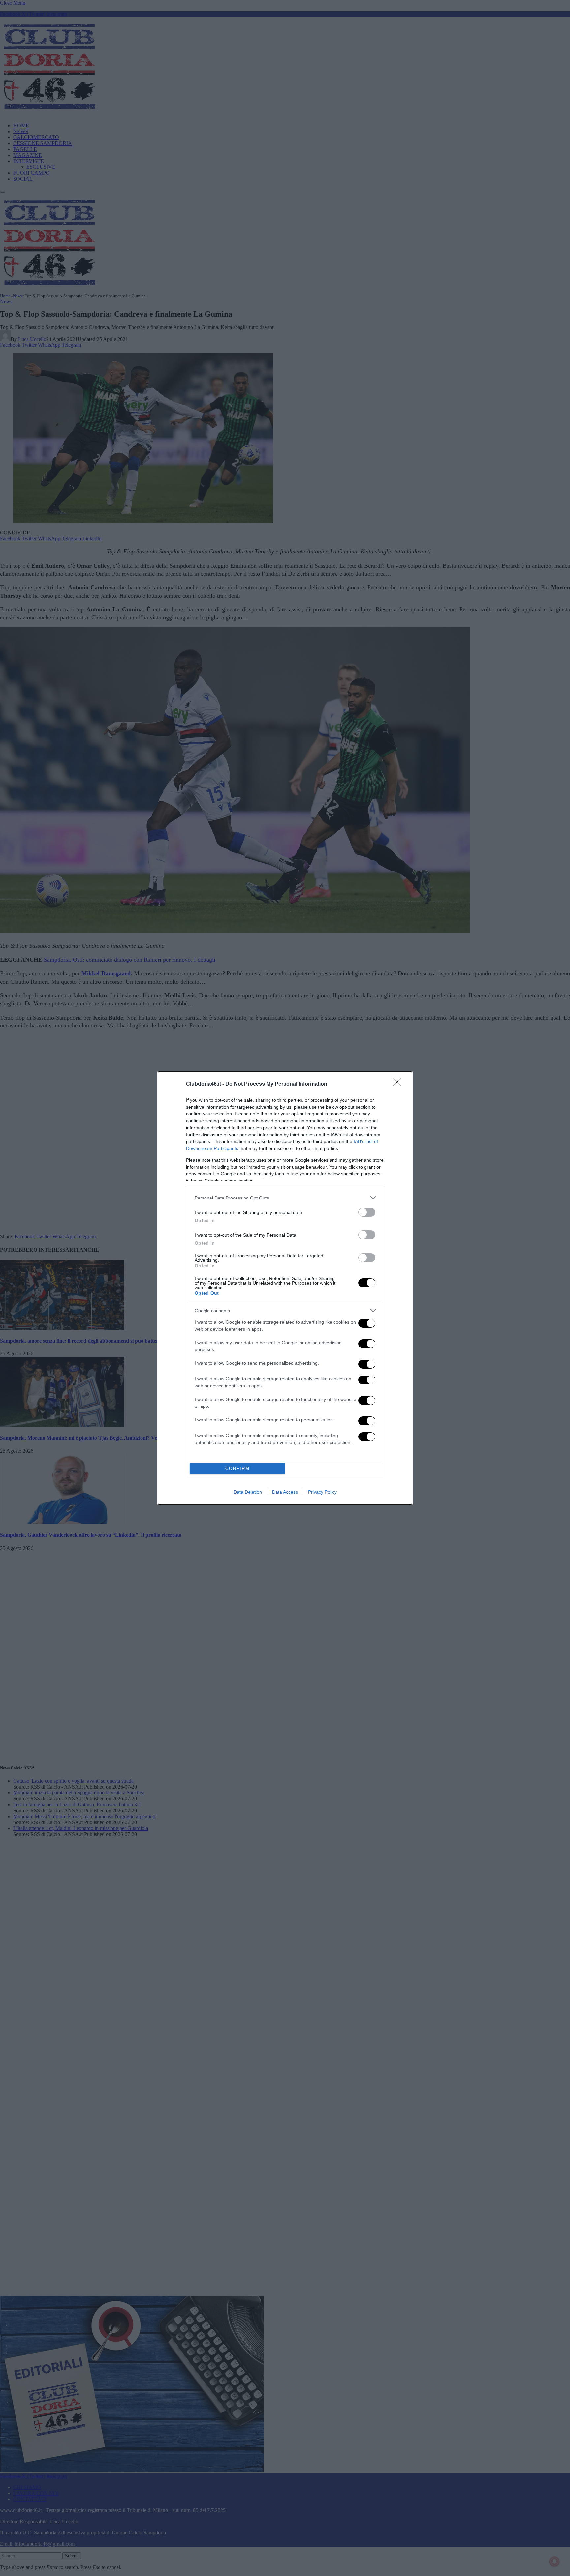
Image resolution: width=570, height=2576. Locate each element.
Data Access (285, 1492)
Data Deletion (248, 1492)
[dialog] (285, 1288)
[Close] (399, 1084)
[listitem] (285, 1198)
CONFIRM (237, 1469)
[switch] (367, 1212)
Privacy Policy (322, 1492)
